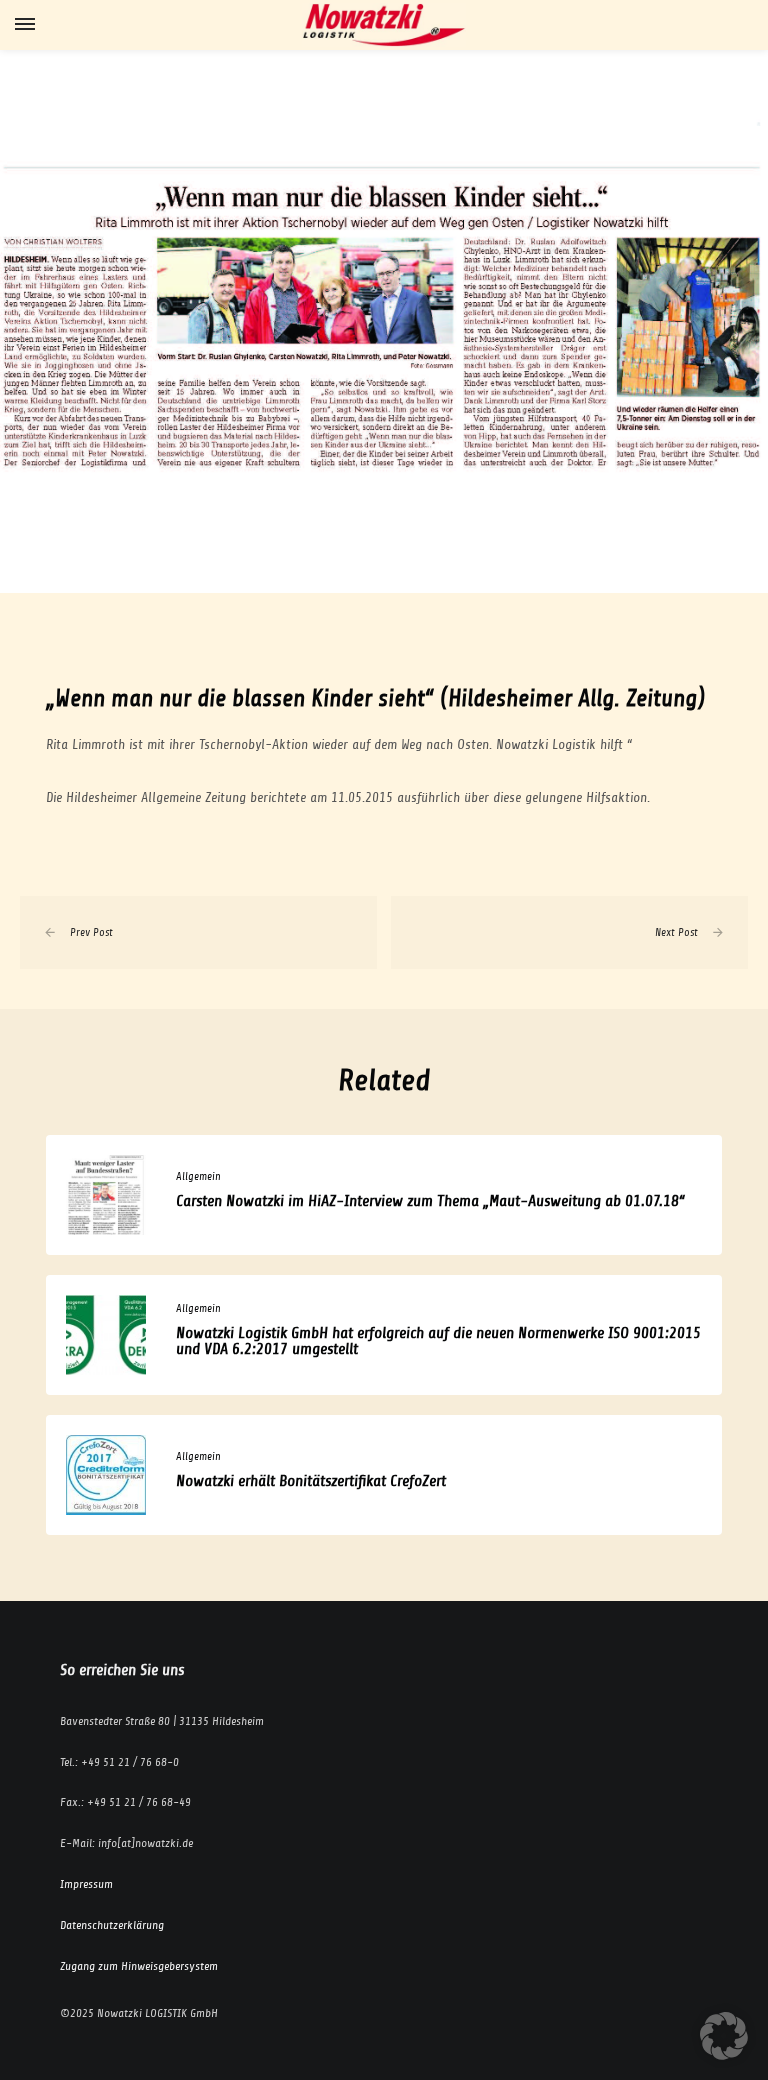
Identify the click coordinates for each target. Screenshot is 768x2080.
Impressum (86, 1884)
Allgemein (198, 1176)
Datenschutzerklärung (112, 1925)
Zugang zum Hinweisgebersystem (139, 1966)
